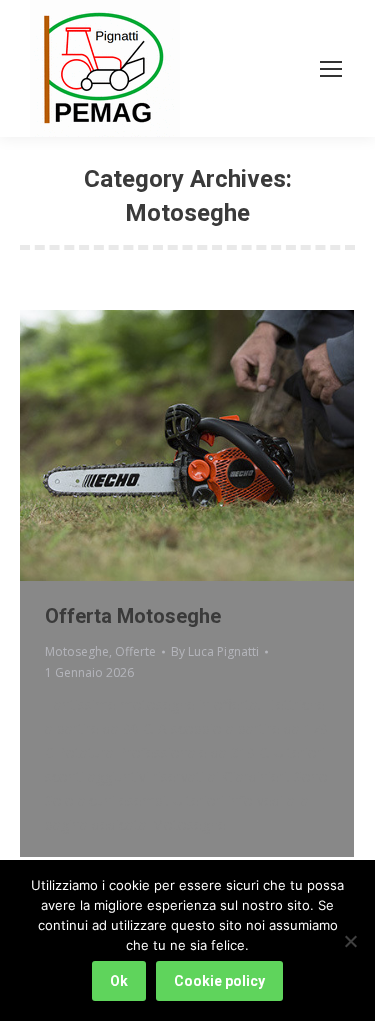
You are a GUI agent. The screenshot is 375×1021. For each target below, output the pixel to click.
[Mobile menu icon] (331, 69)
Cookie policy (219, 981)
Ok (119, 981)
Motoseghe (77, 651)
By (215, 651)
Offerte (135, 651)
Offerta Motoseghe (133, 616)
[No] (350, 941)
